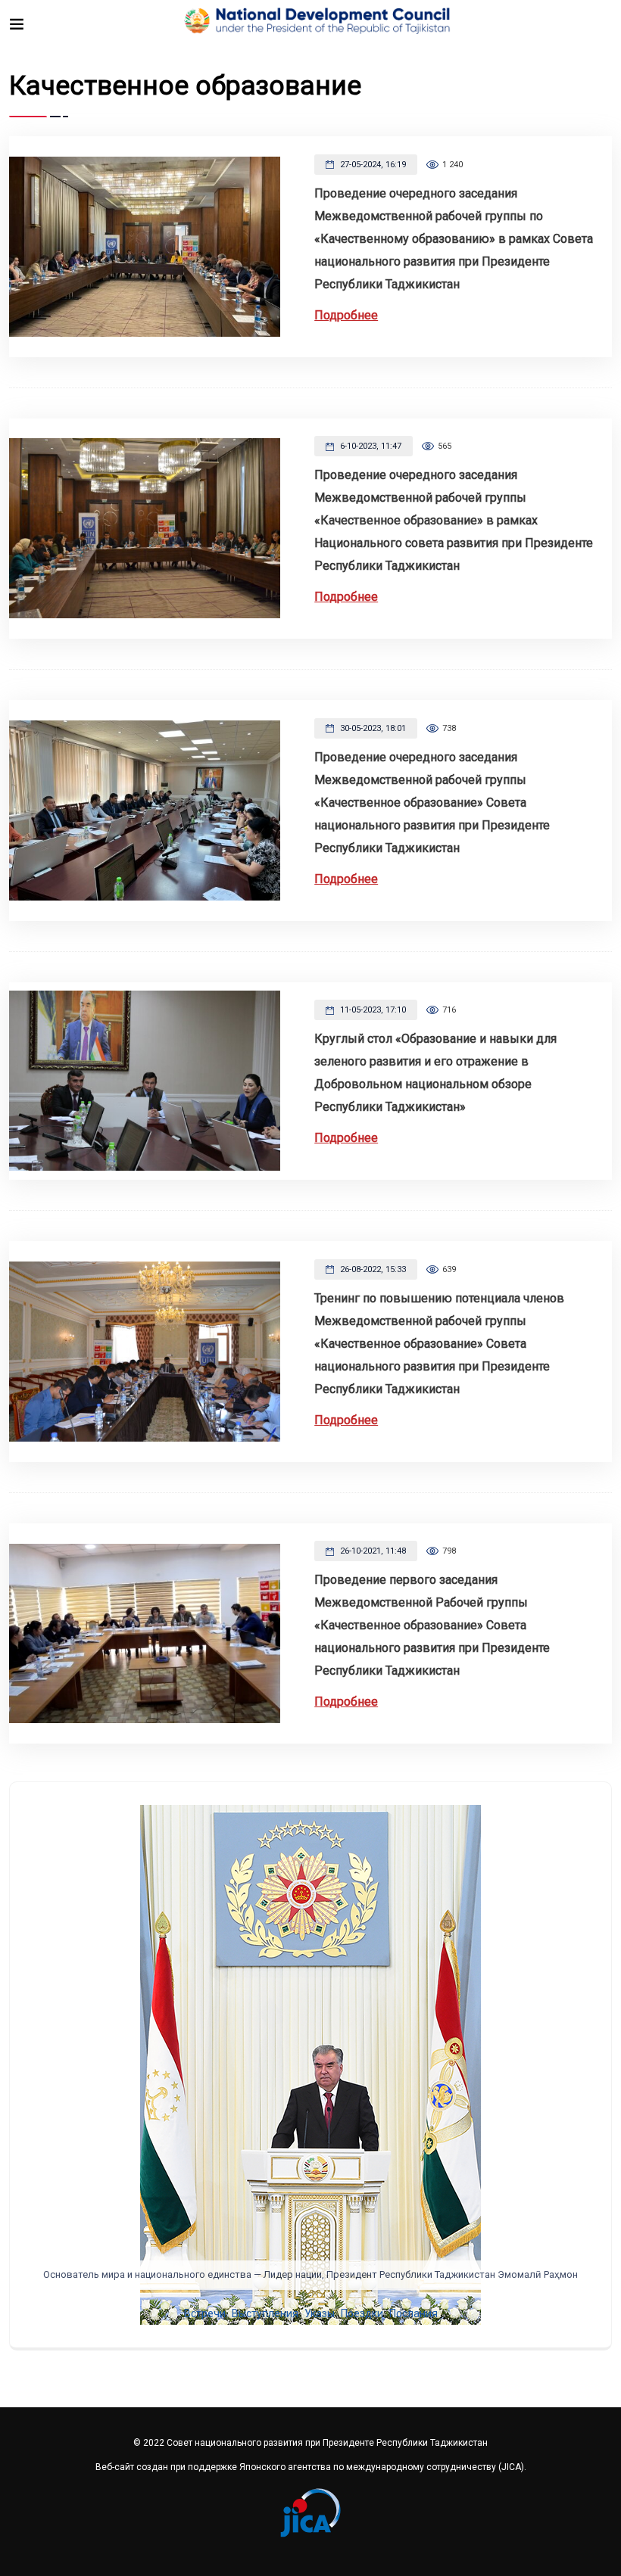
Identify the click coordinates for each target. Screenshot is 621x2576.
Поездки (362, 2313)
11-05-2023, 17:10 (372, 1010)
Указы (320, 2313)
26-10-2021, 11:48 (372, 1551)
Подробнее (346, 315)
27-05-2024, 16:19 (372, 165)
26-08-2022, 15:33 (372, 1269)
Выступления (265, 2313)
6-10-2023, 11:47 (370, 446)
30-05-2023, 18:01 (372, 728)
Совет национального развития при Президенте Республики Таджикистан (327, 2443)
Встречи (205, 2313)
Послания (413, 2313)
